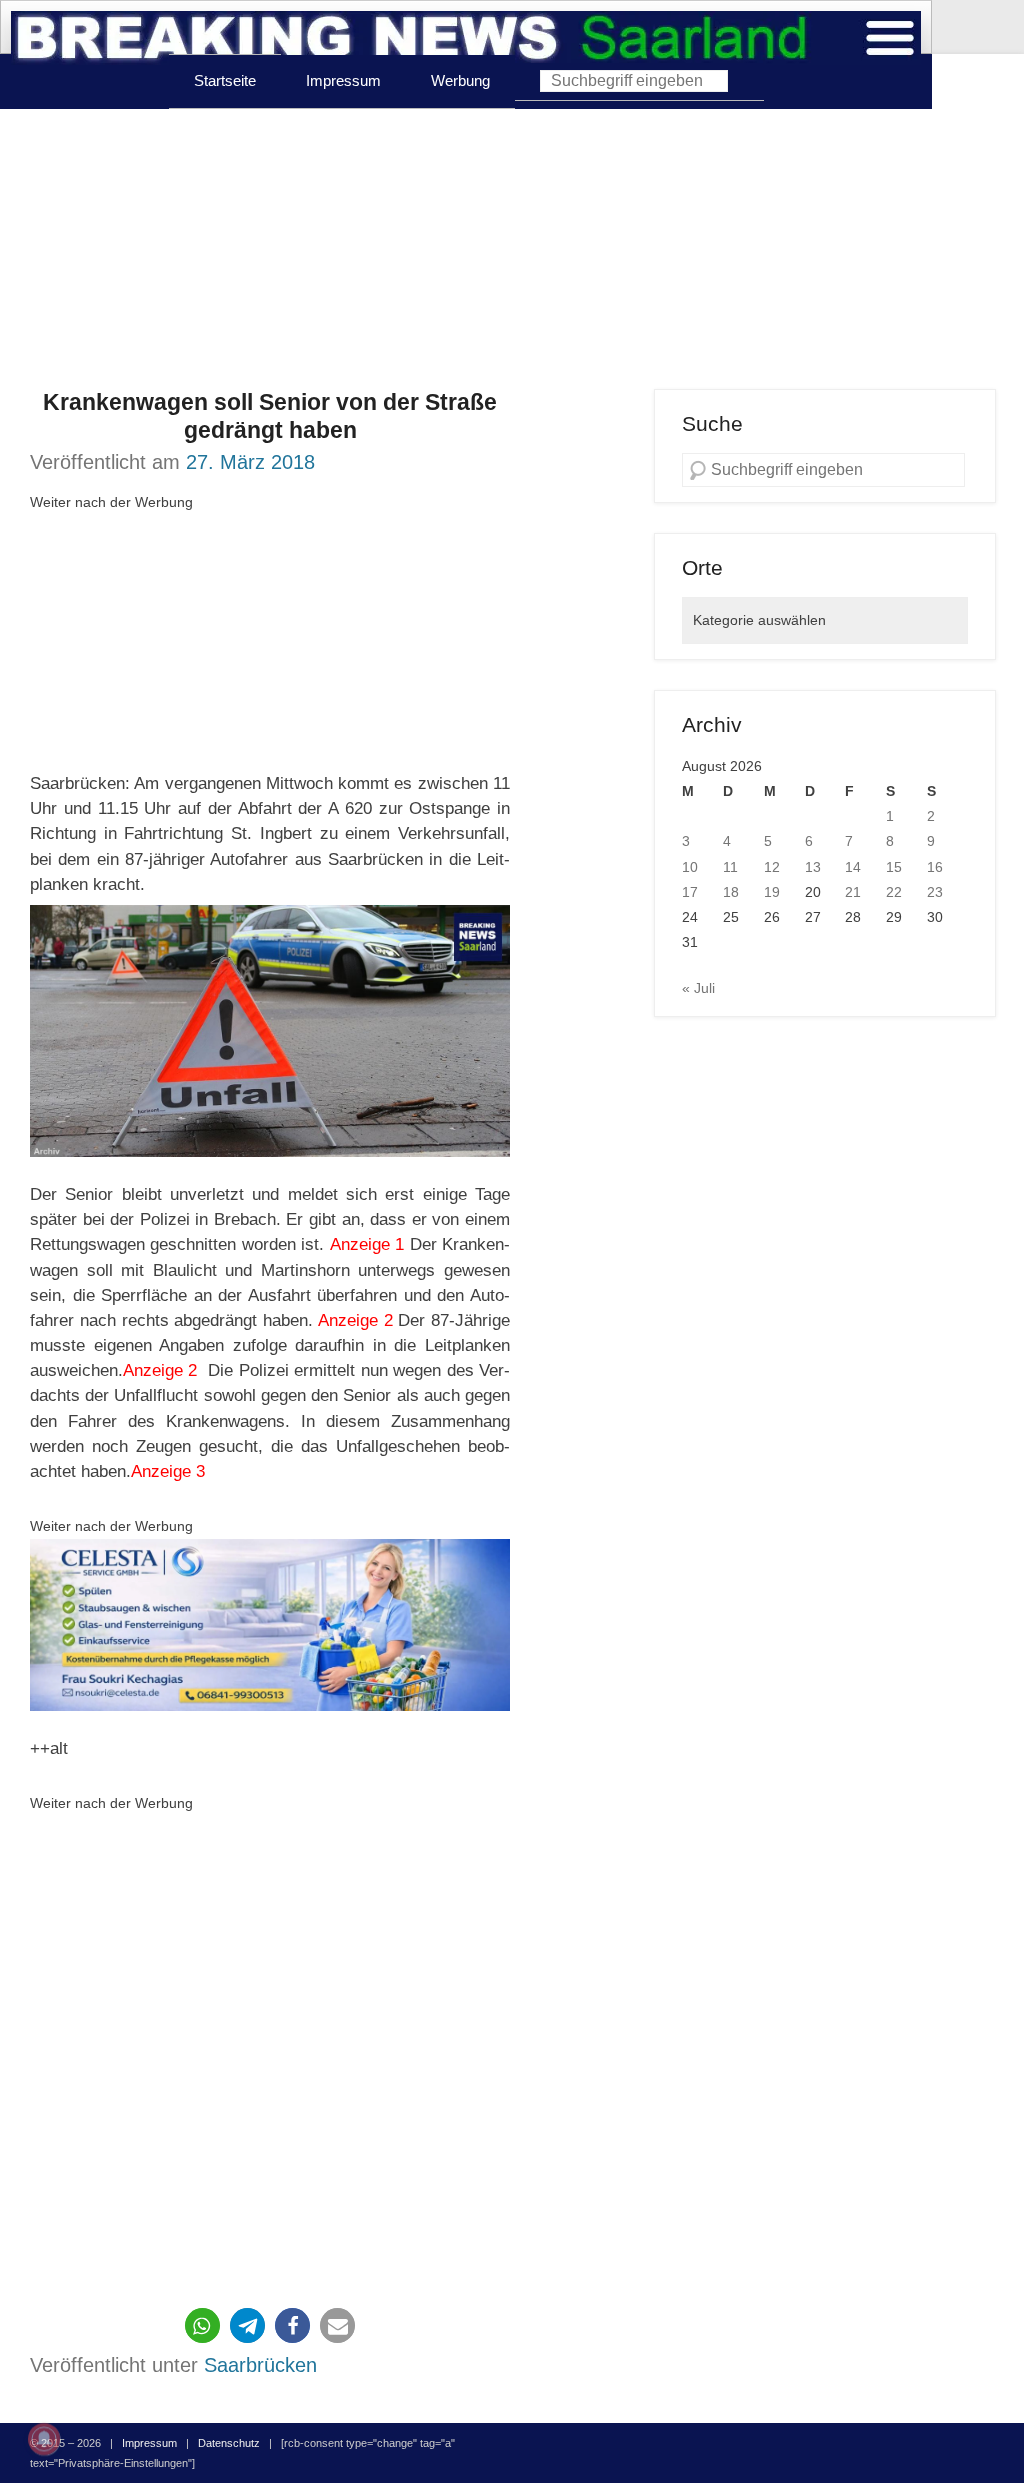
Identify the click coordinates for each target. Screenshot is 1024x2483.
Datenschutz (229, 2443)
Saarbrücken (260, 2365)
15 (894, 867)
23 (935, 892)
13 (813, 867)
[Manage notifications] (44, 2439)
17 (690, 892)
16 (935, 867)
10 (690, 867)
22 (894, 892)
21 (853, 892)
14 (853, 867)
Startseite (225, 80)
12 (772, 867)
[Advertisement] (512, 249)
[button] (202, 2325)
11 (730, 867)
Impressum (343, 80)
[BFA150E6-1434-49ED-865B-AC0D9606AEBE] (270, 1625)
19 (772, 892)
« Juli (698, 988)
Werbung (460, 80)
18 (731, 892)
